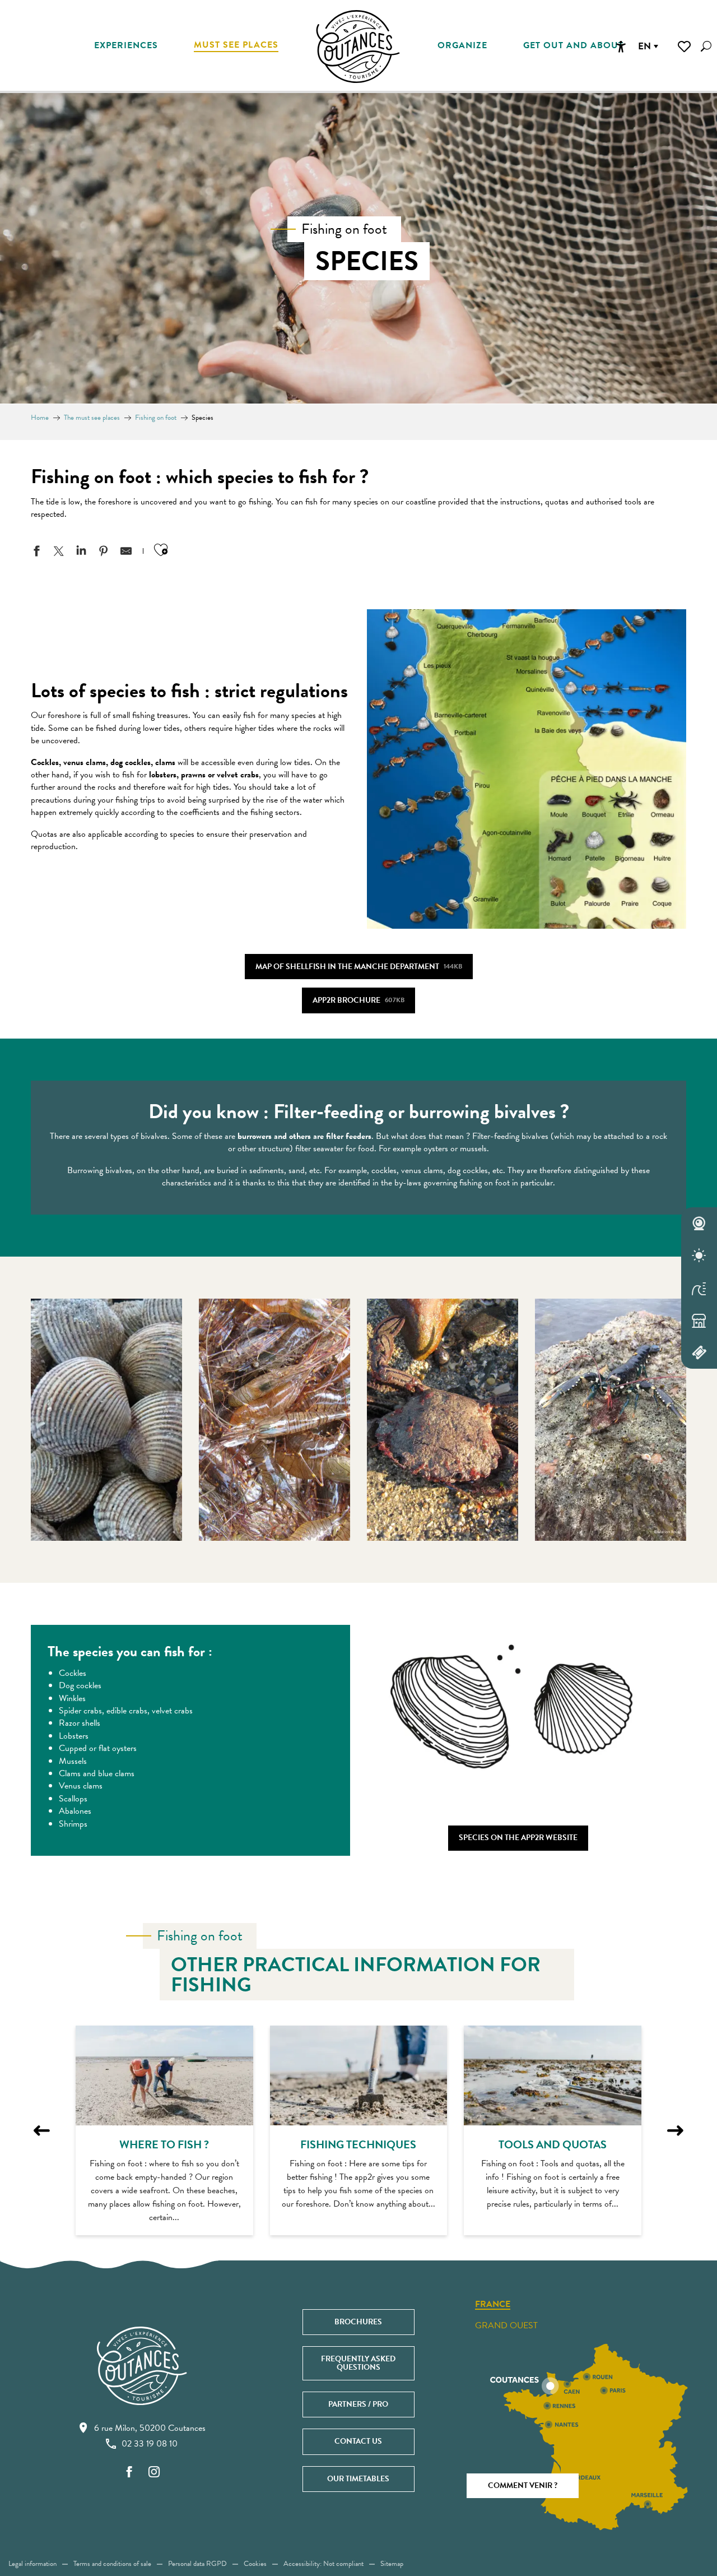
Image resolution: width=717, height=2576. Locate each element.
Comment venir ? (523, 2485)
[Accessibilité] (621, 47)
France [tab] (493, 2305)
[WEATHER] (699, 1256)
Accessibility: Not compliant (323, 2564)
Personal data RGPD (197, 2564)
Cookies (255, 2564)
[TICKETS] (699, 1352)
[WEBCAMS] (699, 1224)
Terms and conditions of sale (112, 2564)
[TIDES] (699, 1288)
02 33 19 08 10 (150, 2444)
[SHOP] (699, 1321)
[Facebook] (129, 2473)
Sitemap (392, 2564)
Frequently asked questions (358, 2363)
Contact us (358, 2441)
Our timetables (358, 2479)
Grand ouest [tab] (506, 2325)
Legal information (32, 2564)
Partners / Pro (358, 2404)
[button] (706, 46)
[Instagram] (154, 2473)
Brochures (358, 2322)
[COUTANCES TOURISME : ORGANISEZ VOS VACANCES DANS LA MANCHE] (358, 47)
